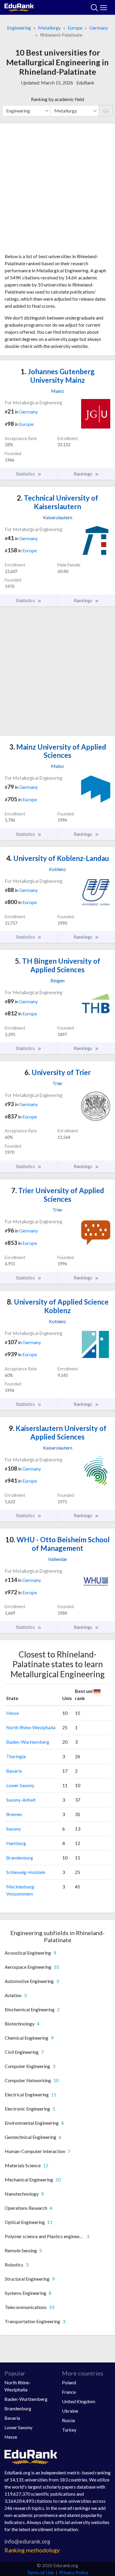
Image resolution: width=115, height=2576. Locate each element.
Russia (68, 2420)
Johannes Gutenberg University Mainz (58, 376)
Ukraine (70, 2411)
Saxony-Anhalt (21, 1800)
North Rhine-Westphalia (31, 1727)
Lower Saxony (20, 1785)
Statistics (26, 474)
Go (106, 111)
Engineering (19, 28)
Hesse (13, 1713)
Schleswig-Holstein (26, 1872)
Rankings (83, 474)
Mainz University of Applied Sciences (58, 751)
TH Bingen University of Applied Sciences (58, 965)
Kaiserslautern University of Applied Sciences (57, 1432)
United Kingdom (79, 2401)
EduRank (85, 83)
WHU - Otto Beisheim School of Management (57, 1544)
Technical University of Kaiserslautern (57, 502)
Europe (75, 28)
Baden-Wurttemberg (28, 1742)
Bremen (14, 1814)
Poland (69, 2382)
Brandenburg (20, 1858)
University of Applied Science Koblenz (58, 1306)
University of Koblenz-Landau (58, 858)
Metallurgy (49, 28)
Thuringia (16, 1756)
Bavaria (14, 1771)
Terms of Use (40, 2572)
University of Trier (58, 1072)
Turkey (69, 2430)
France (69, 2392)
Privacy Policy (74, 2572)
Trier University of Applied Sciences (58, 1195)
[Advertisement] (57, 190)
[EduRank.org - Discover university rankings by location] (19, 7)
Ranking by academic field (57, 99)
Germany (99, 28)
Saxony (13, 1829)
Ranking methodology (32, 2550)
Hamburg (16, 1843)
